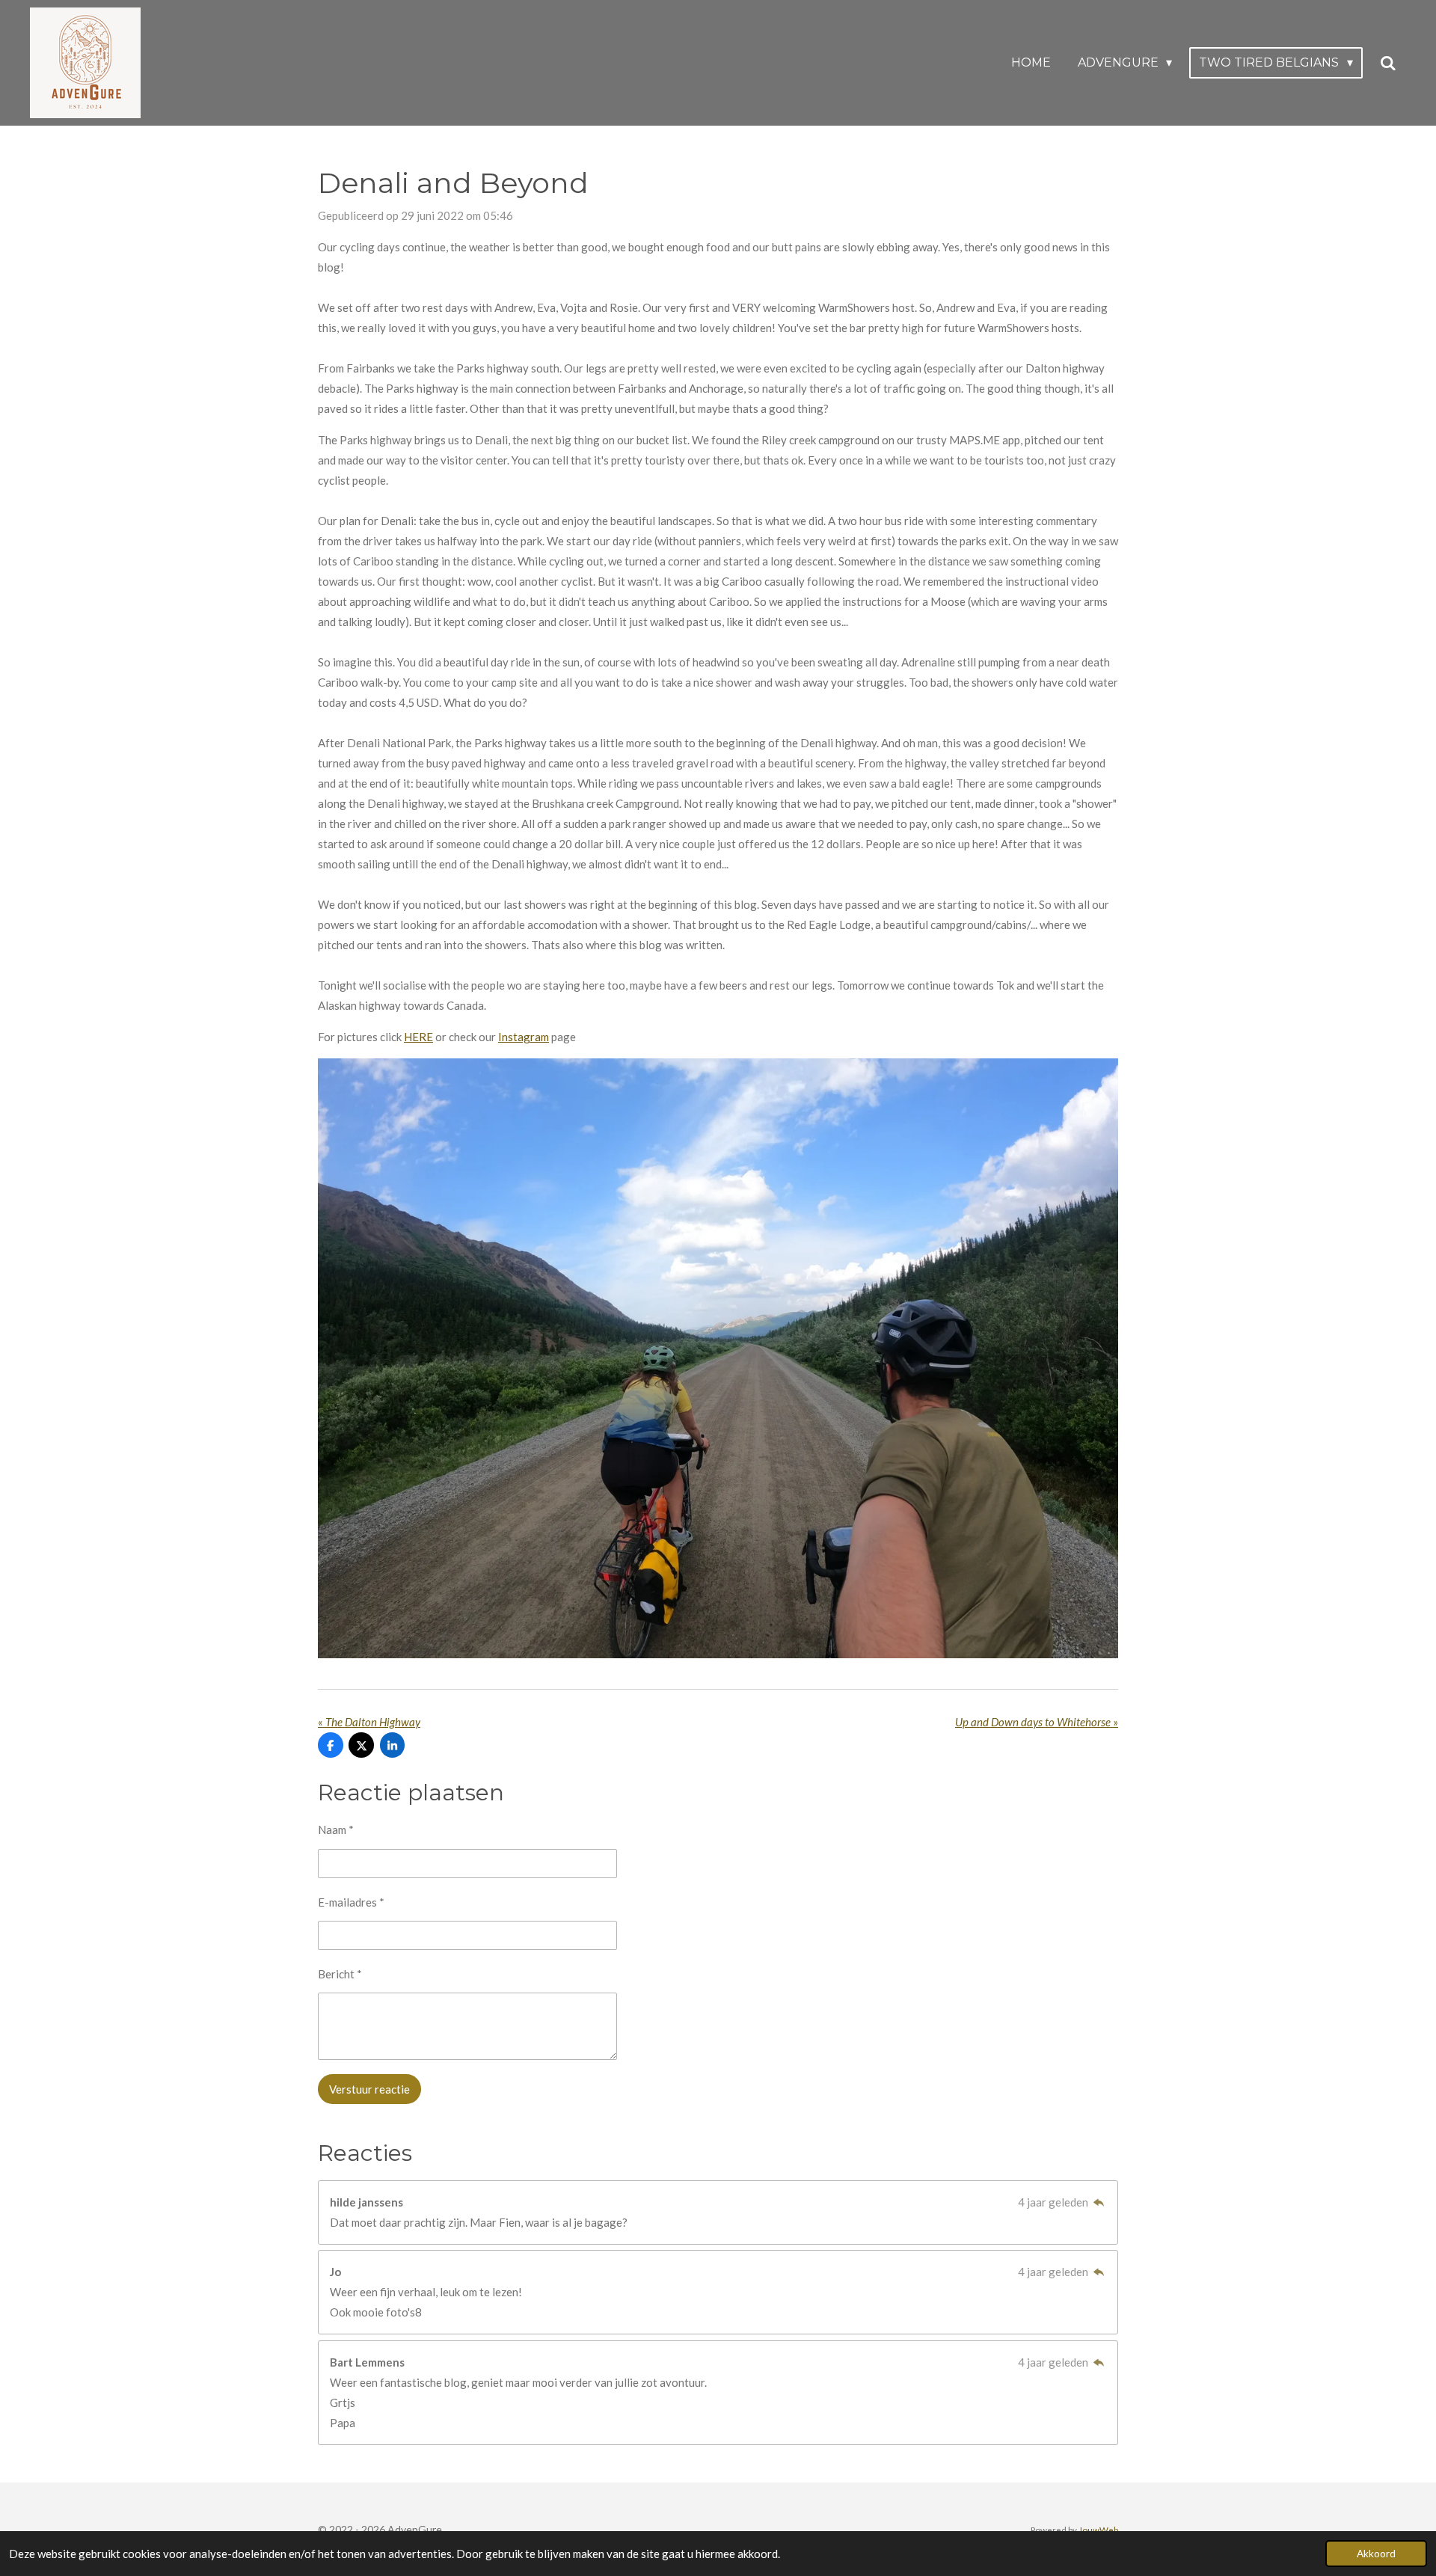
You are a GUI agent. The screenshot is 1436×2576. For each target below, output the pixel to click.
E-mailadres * (351, 1902)
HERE (418, 1037)
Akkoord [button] (1376, 2554)
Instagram (524, 1037)
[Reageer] (1098, 2202)
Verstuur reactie (369, 2089)
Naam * (336, 1830)
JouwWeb (1098, 2530)
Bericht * (340, 1974)
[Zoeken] (1388, 63)
